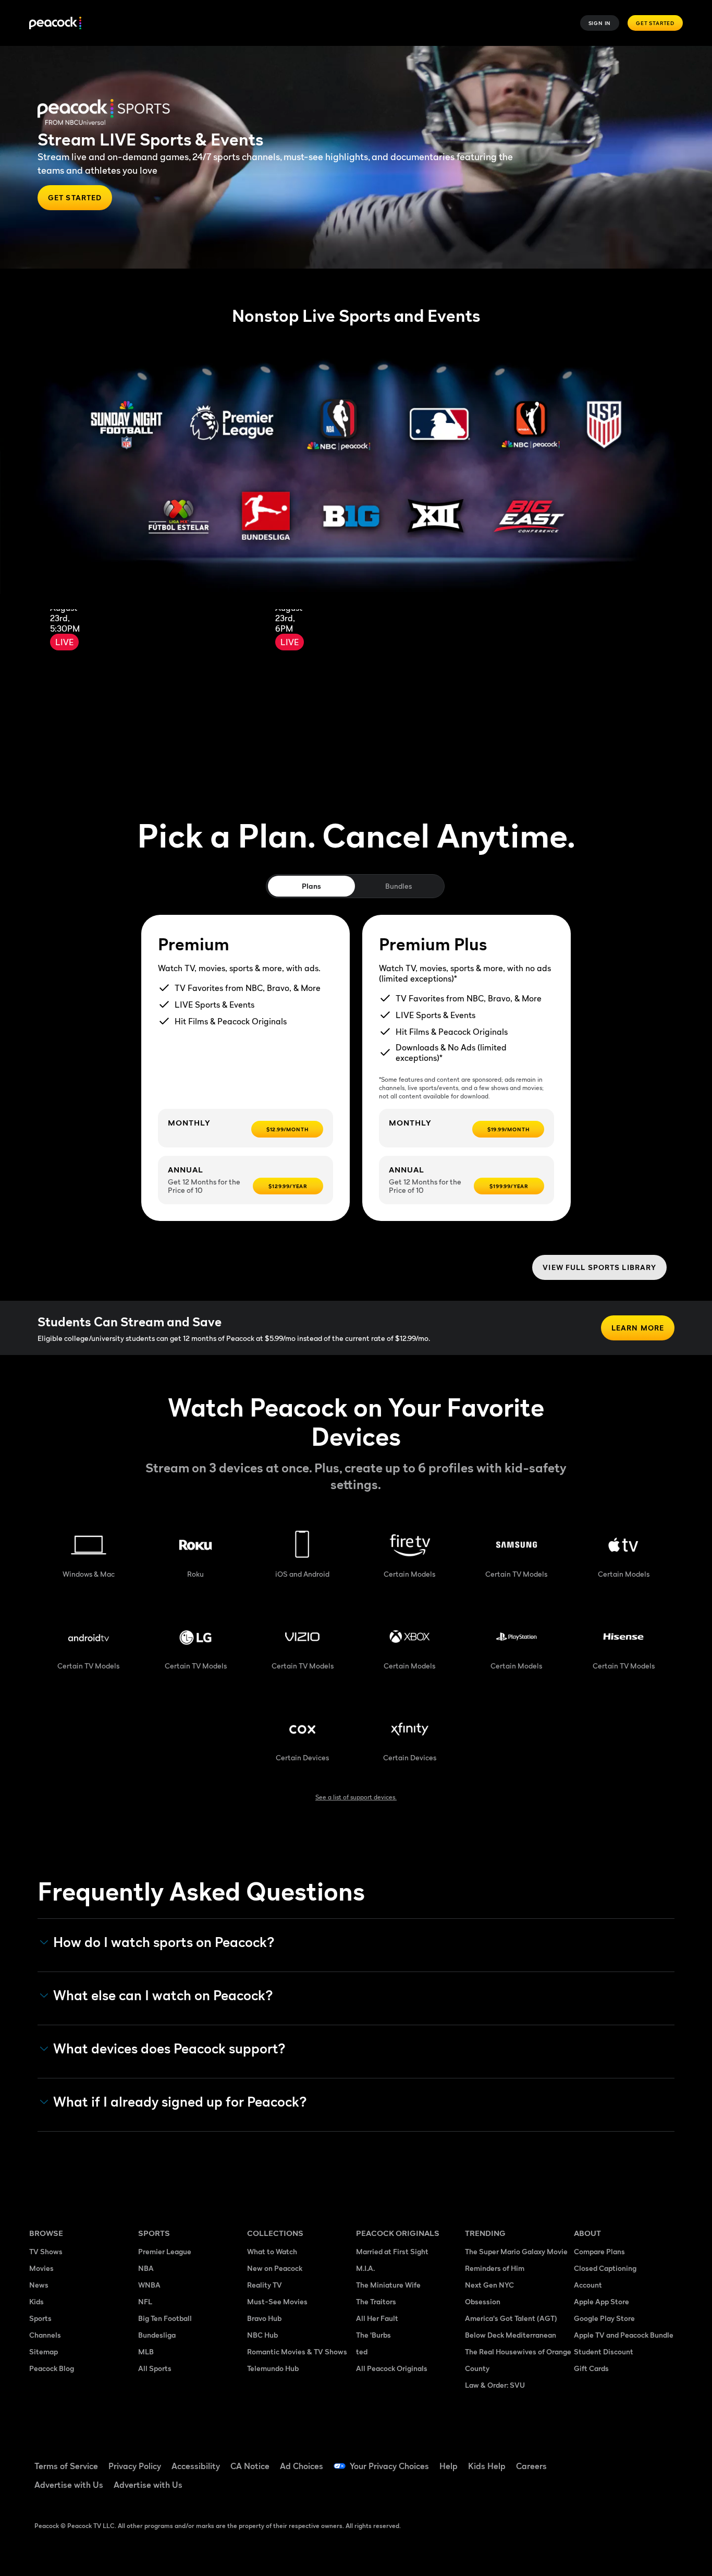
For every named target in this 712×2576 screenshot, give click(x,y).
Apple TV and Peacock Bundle (624, 2335)
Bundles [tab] (398, 886)
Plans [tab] (311, 886)
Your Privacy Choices (389, 2466)
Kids (36, 2301)
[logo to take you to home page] (55, 23)
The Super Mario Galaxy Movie (516, 2251)
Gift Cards (591, 2368)
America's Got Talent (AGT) (511, 2318)
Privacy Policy (135, 2466)
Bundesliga (157, 2335)
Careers (531, 2466)
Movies (41, 2268)
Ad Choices (302, 2466)
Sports (40, 2318)
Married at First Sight (392, 2251)
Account (588, 2285)
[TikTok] (615, 2459)
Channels (45, 2335)
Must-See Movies (277, 2301)
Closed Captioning (605, 2268)
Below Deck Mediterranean (511, 2335)
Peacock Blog (52, 2368)
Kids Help (487, 2466)
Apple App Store (601, 2301)
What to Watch (272, 2251)
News (39, 2285)
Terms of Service (66, 2466)
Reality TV (265, 2285)
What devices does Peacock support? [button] (169, 2049)
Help (449, 2466)
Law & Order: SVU (495, 2385)
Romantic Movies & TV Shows (297, 2351)
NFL (145, 2301)
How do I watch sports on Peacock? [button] (164, 1942)
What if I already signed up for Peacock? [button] (180, 2102)
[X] (588, 2489)
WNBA (149, 2285)
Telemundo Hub (273, 2368)
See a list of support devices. (356, 1797)
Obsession (483, 2301)
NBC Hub (262, 2335)
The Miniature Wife (388, 2285)
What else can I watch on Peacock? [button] (163, 1996)
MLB (146, 2351)
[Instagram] (669, 2459)
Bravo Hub (264, 2318)
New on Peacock (275, 2268)
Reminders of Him (495, 2268)
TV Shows (46, 2251)
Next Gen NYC (489, 2285)
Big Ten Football (165, 2318)
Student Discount (604, 2351)
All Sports (155, 2368)
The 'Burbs (373, 2335)
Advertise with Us (69, 2485)
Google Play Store (604, 2318)
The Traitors (376, 2301)
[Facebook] (588, 2459)
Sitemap (44, 2351)
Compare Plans (599, 2251)
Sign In (600, 23)
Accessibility (196, 2466)
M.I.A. (365, 2268)
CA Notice (250, 2466)
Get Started (655, 23)
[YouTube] (642, 2459)
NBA (146, 2268)
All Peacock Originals (392, 2368)
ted (362, 2351)
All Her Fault (377, 2318)
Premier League (165, 2251)
